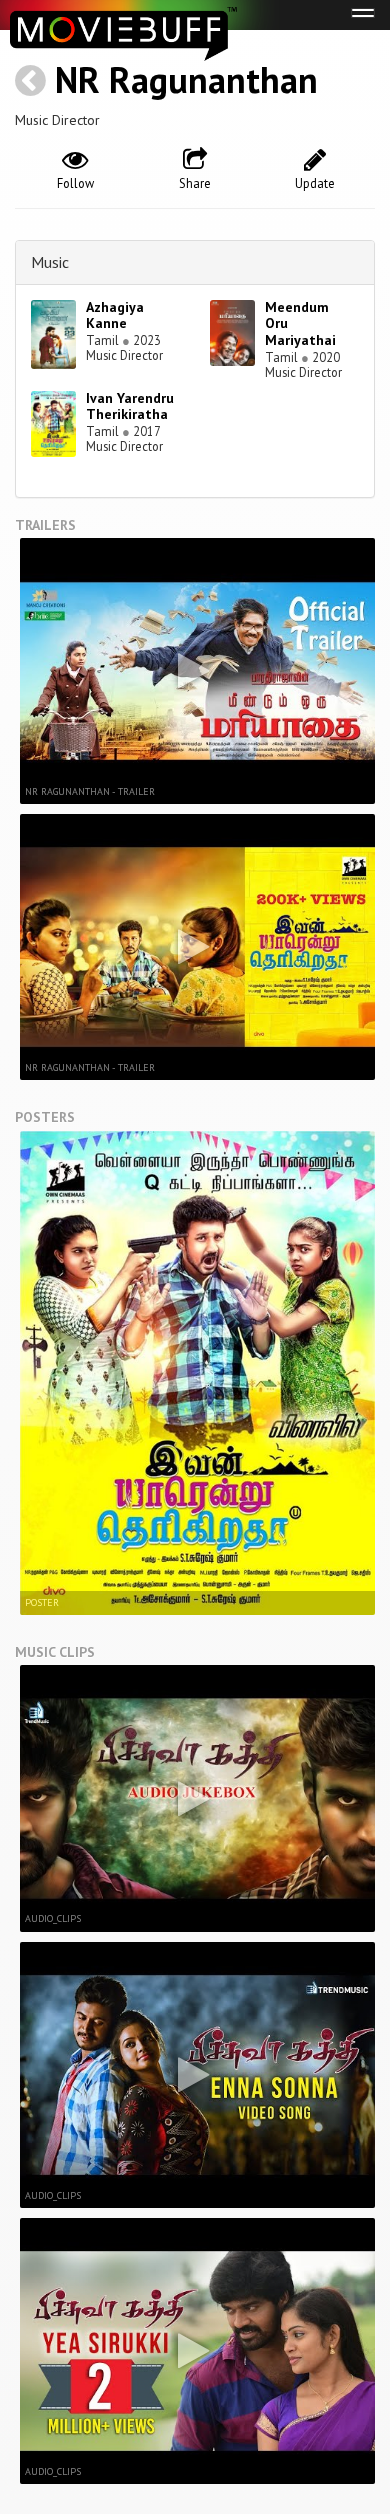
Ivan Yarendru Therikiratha (130, 406)
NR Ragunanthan (186, 79)
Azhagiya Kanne (115, 315)
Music (50, 262)
